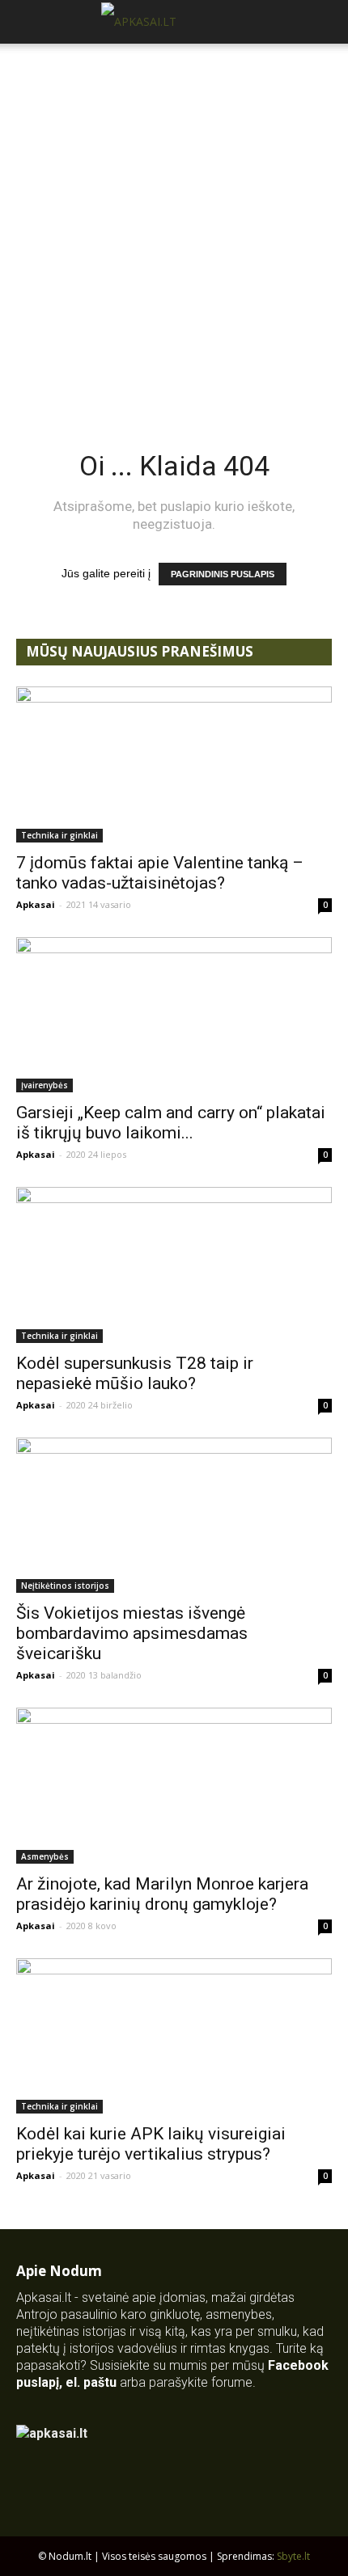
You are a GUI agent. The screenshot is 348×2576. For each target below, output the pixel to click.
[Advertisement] (174, 226)
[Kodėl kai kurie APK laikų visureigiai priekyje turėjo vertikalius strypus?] (174, 2036)
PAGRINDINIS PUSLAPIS (223, 574)
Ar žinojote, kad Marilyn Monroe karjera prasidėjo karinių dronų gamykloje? (162, 1894)
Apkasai (36, 904)
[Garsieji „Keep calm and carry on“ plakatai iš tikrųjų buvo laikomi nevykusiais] (174, 1015)
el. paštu (91, 2382)
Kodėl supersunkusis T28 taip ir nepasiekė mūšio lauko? (135, 1373)
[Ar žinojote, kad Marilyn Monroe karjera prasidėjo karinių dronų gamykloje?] (174, 1786)
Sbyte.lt (293, 2556)
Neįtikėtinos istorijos (65, 1586)
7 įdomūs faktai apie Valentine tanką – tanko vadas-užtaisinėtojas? (160, 873)
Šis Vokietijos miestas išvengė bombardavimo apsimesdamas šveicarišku (132, 1633)
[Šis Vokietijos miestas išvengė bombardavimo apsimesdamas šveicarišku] (174, 1516)
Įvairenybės (45, 1085)
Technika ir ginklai (59, 835)
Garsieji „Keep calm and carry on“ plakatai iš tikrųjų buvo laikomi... (171, 1123)
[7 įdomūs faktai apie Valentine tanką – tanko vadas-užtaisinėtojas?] (174, 764)
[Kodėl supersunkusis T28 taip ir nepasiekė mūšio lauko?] (174, 1265)
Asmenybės (45, 1856)
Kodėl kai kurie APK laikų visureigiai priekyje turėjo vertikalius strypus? (151, 2144)
